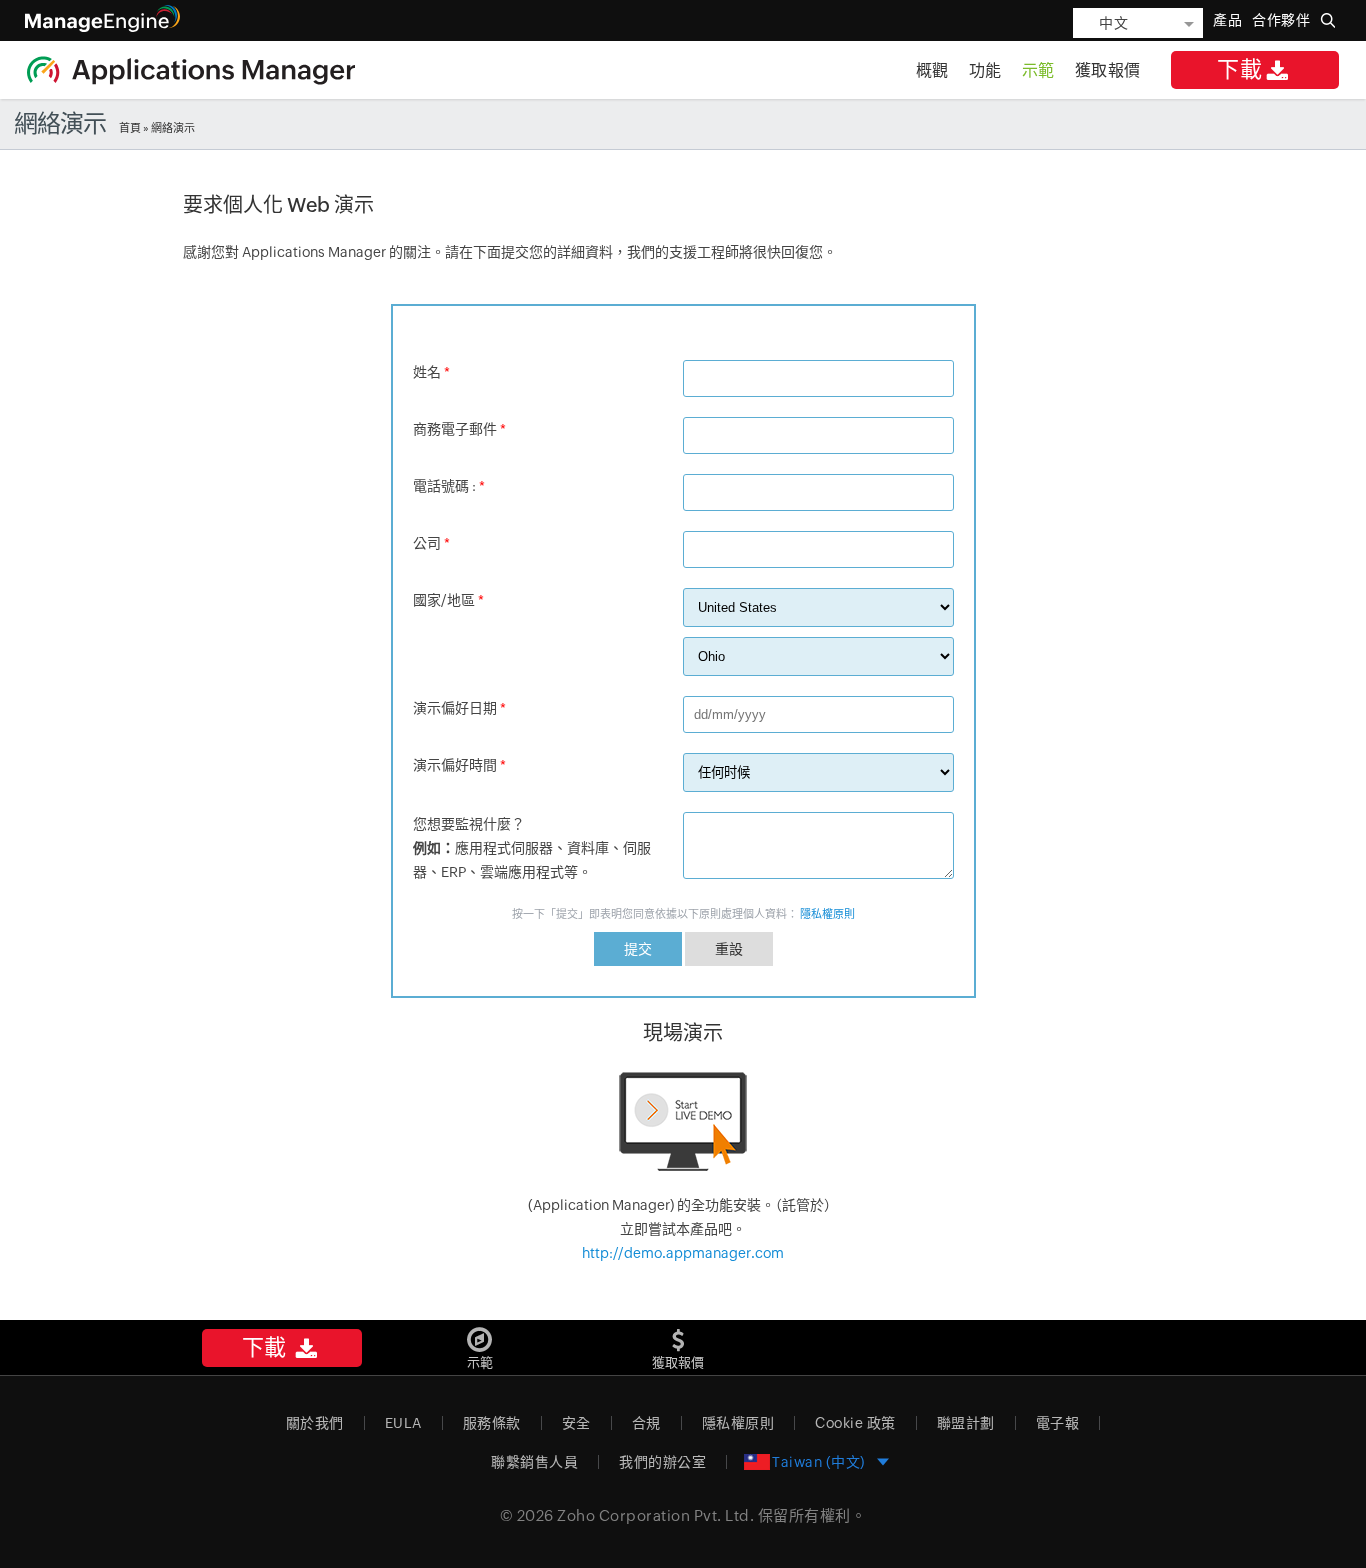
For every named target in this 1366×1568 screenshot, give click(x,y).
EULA (403, 1423)
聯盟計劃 (966, 1423)
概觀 (932, 70)
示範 (1038, 70)
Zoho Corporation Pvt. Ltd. (655, 1515)
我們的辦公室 (662, 1462)
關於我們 (315, 1423)
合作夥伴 (1281, 20)
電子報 (1058, 1423)
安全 (576, 1423)
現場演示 (683, 1032)
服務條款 (492, 1423)
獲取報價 (1108, 70)
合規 (646, 1423)
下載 (1239, 69)
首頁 (130, 128)
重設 (729, 949)
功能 (985, 70)
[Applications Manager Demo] (683, 1123)
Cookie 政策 (855, 1423)
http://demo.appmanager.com (683, 1253)
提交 (638, 949)
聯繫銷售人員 (534, 1462)
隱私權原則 (827, 914)
